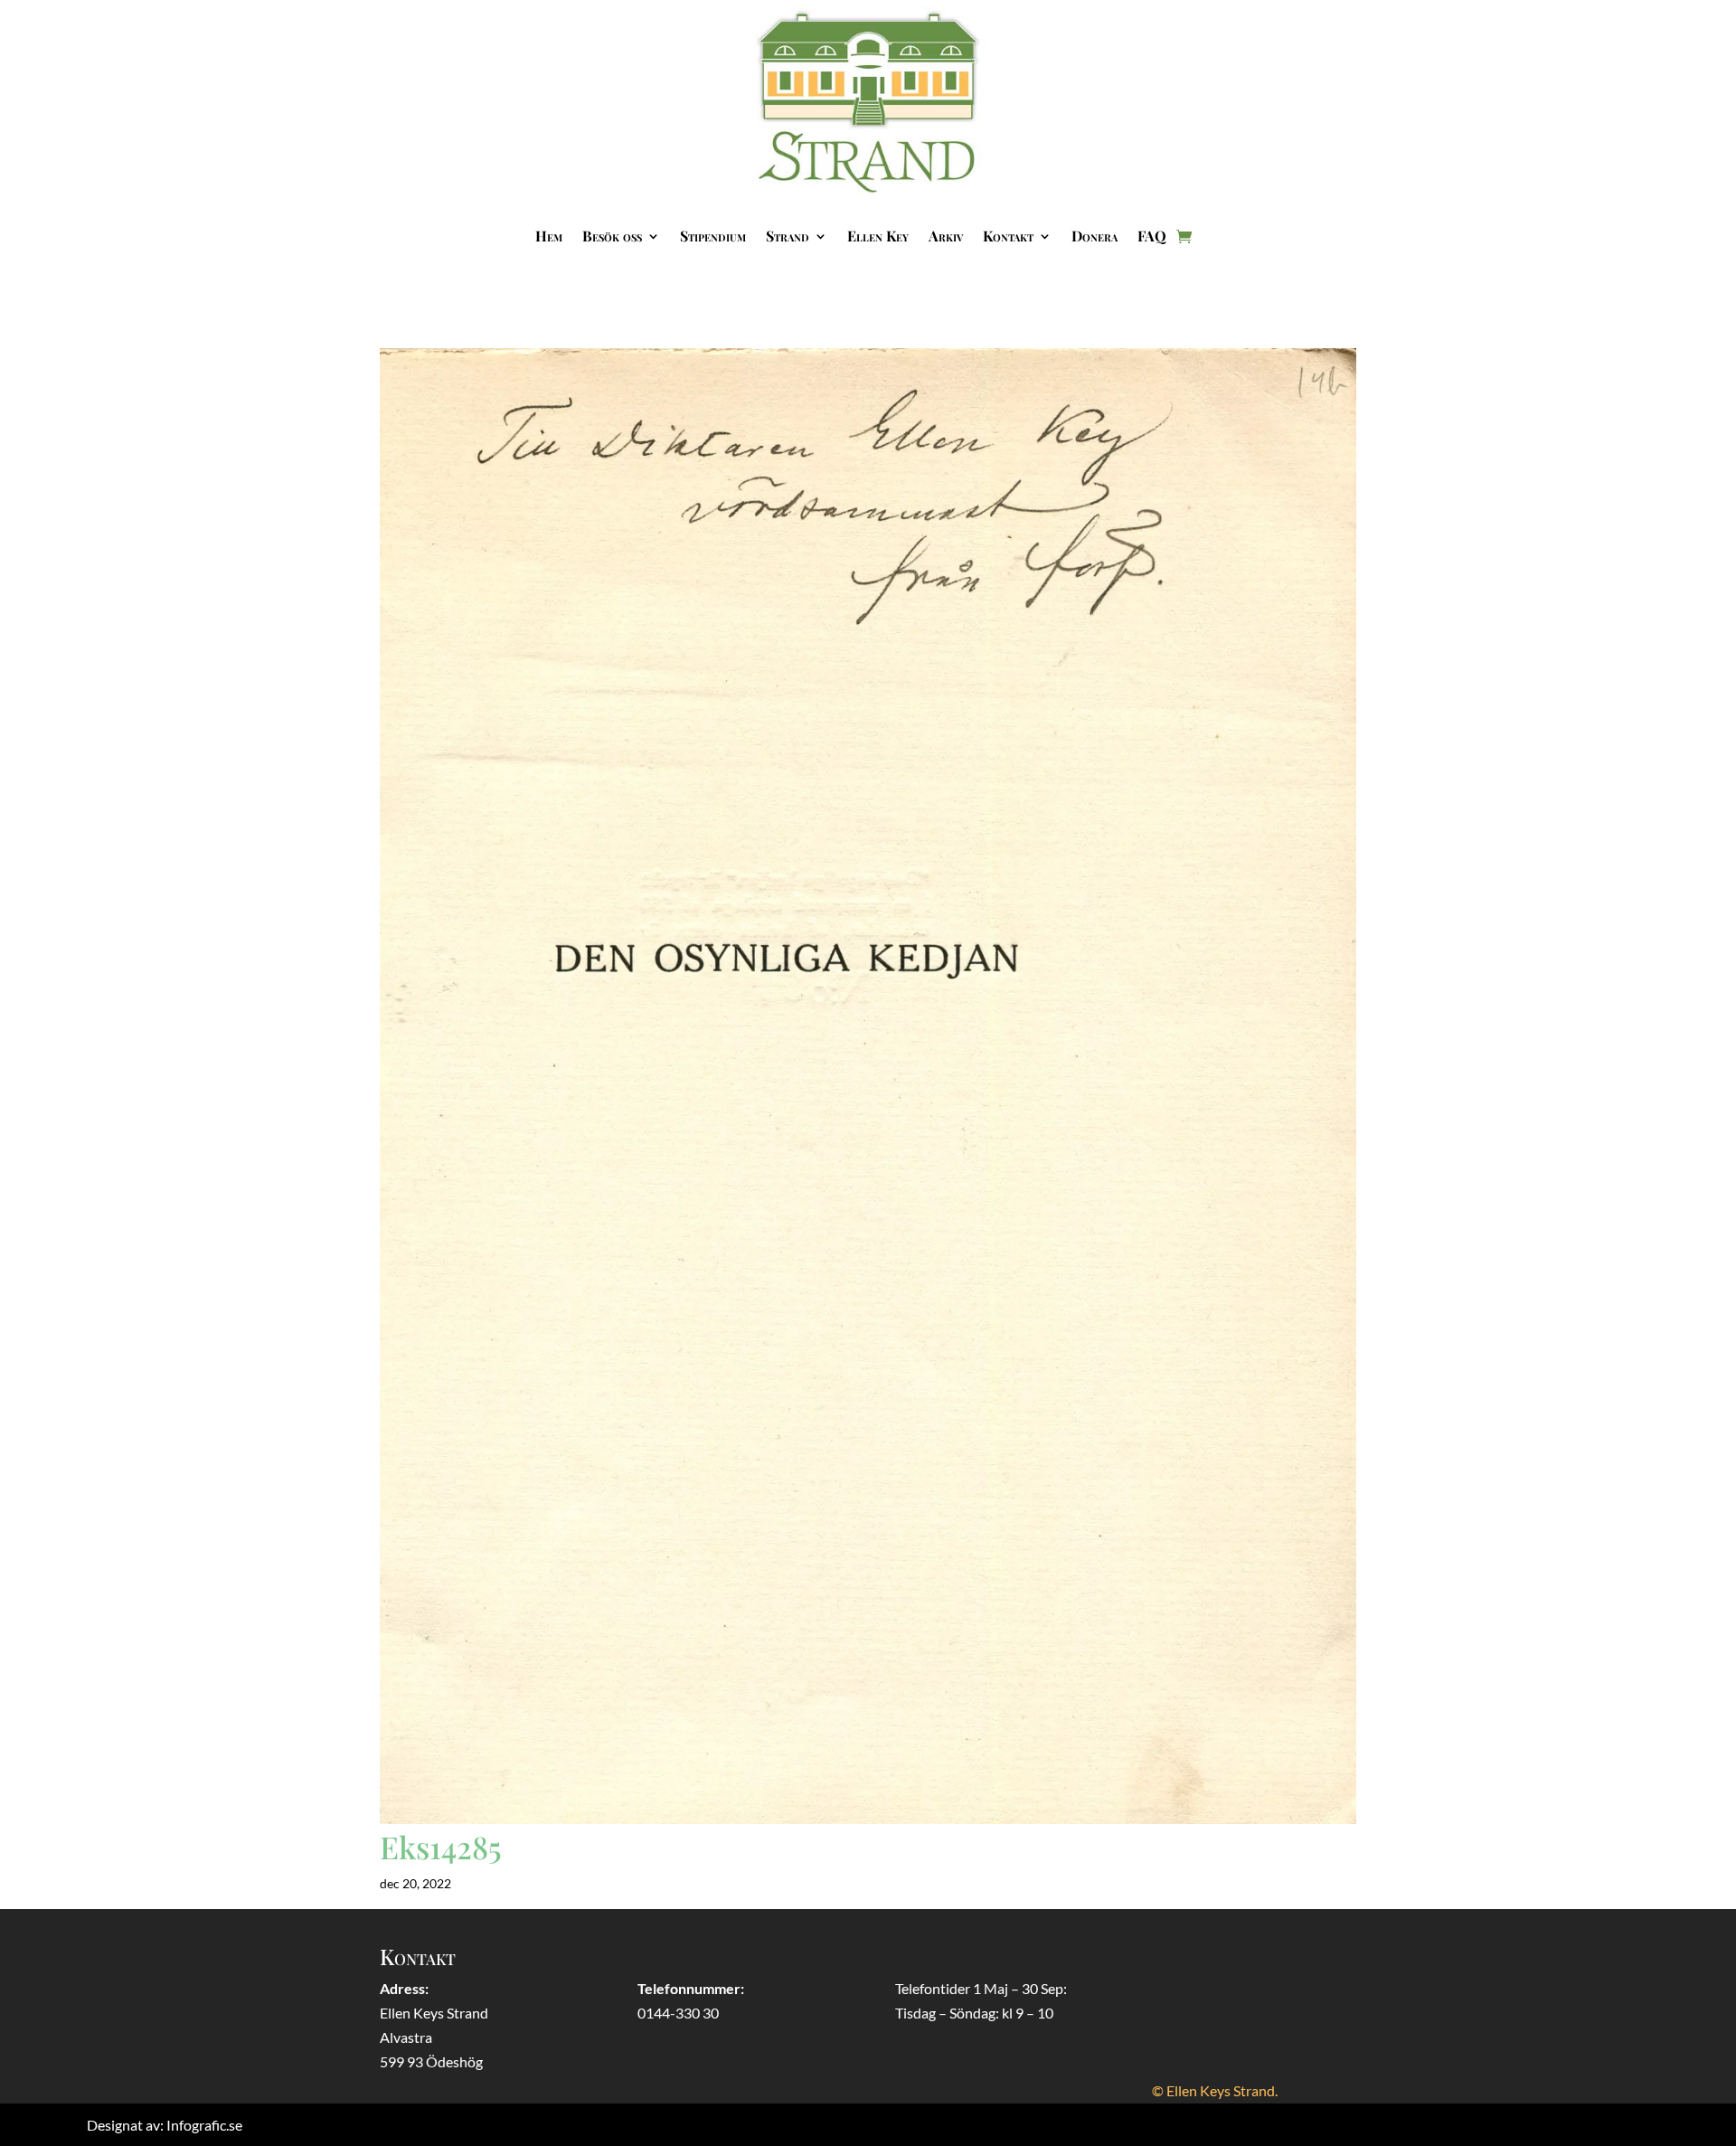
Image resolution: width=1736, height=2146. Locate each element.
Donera (1094, 236)
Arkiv (946, 236)
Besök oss (612, 236)
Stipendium (713, 236)
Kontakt (1008, 236)
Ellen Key (878, 236)
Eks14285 (441, 1847)
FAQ (1152, 236)
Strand (788, 236)
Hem (549, 236)
